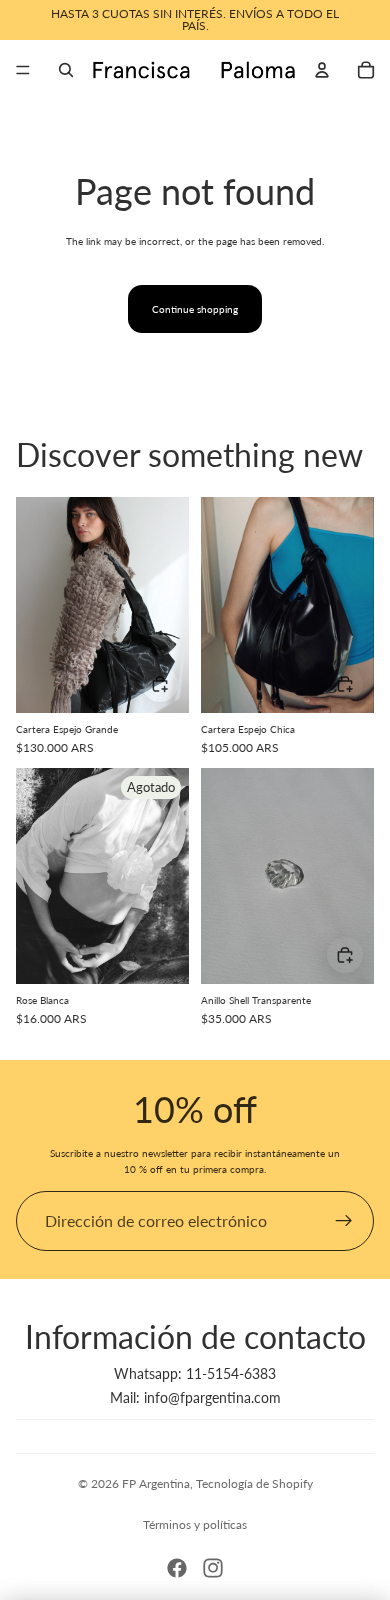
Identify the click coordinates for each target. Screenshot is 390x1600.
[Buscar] (66, 70)
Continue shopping (195, 309)
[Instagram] (213, 1568)
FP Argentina (156, 1483)
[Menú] (23, 70)
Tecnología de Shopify (254, 1483)
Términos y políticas (195, 1524)
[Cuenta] (322, 70)
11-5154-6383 (231, 1373)
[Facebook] (177, 1568)
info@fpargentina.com (212, 1397)
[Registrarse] (344, 1221)
